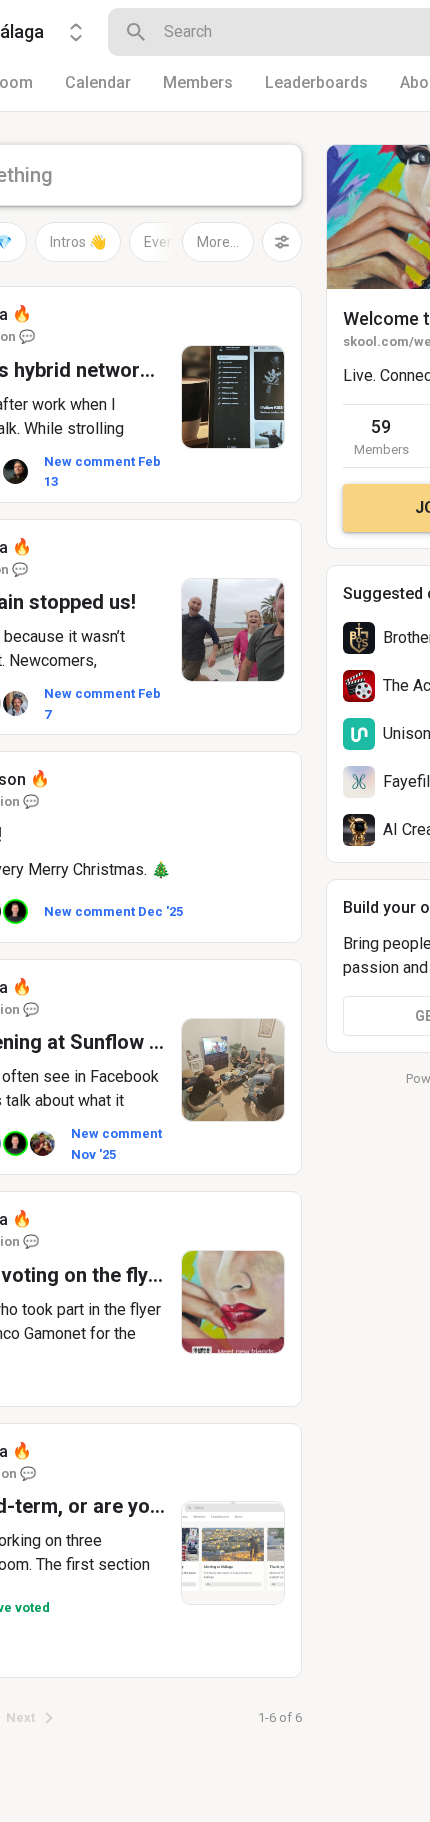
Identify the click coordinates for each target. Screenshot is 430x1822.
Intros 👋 (78, 242)
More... (218, 242)
